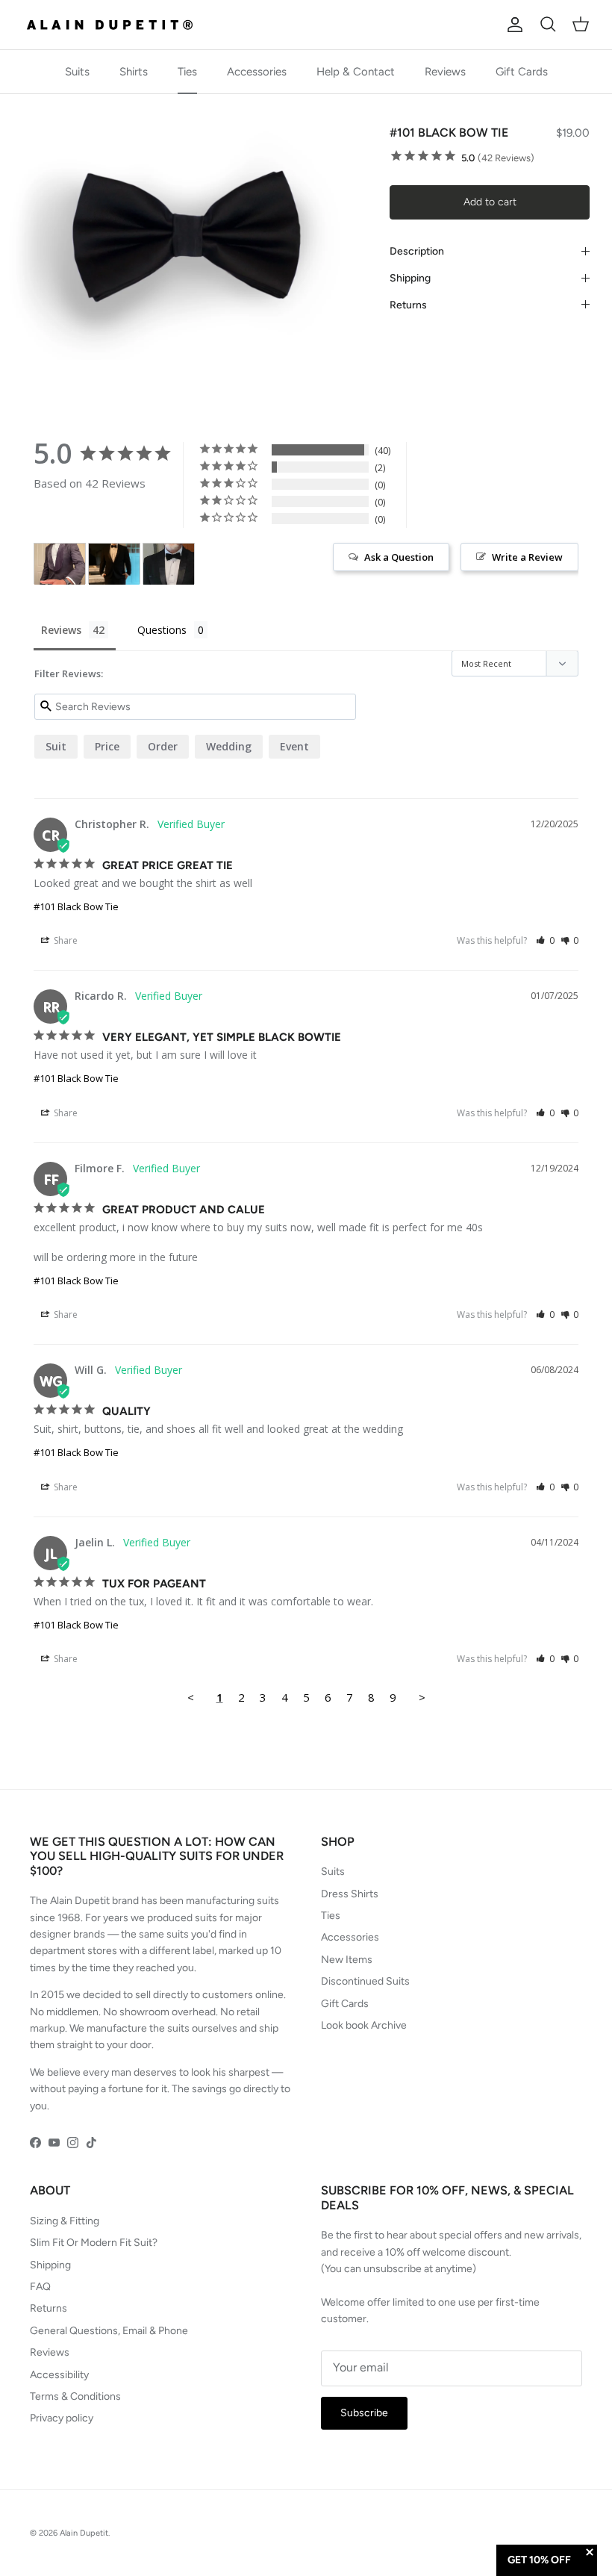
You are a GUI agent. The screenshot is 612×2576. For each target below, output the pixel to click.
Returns (408, 305)
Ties (187, 72)
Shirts (134, 72)
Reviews (445, 72)
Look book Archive (364, 2025)
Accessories (257, 72)
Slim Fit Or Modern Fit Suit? (94, 2243)
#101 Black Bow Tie (76, 906)
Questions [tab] (162, 630)
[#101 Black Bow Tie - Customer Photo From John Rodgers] (169, 564)
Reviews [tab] (61, 630)
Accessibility (59, 2375)
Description (417, 251)
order (163, 746)
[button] (545, 940)
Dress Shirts (350, 1894)
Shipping (410, 278)
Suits (77, 72)
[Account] (512, 25)
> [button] (422, 1697)
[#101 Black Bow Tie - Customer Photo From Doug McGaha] (114, 564)
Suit (56, 746)
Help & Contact (356, 72)
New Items (347, 1960)
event (294, 746)
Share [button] (65, 940)
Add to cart (490, 202)
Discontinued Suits (365, 1981)
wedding (229, 746)
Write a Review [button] (527, 557)
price (107, 746)
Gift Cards (522, 72)
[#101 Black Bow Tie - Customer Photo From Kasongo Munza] (60, 564)
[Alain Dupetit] (114, 25)
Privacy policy (62, 2418)
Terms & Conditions (75, 2396)
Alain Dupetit (84, 2533)
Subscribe (364, 2413)
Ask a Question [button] (399, 557)
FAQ (40, 2287)
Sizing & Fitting (65, 2221)
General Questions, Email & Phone (109, 2331)
